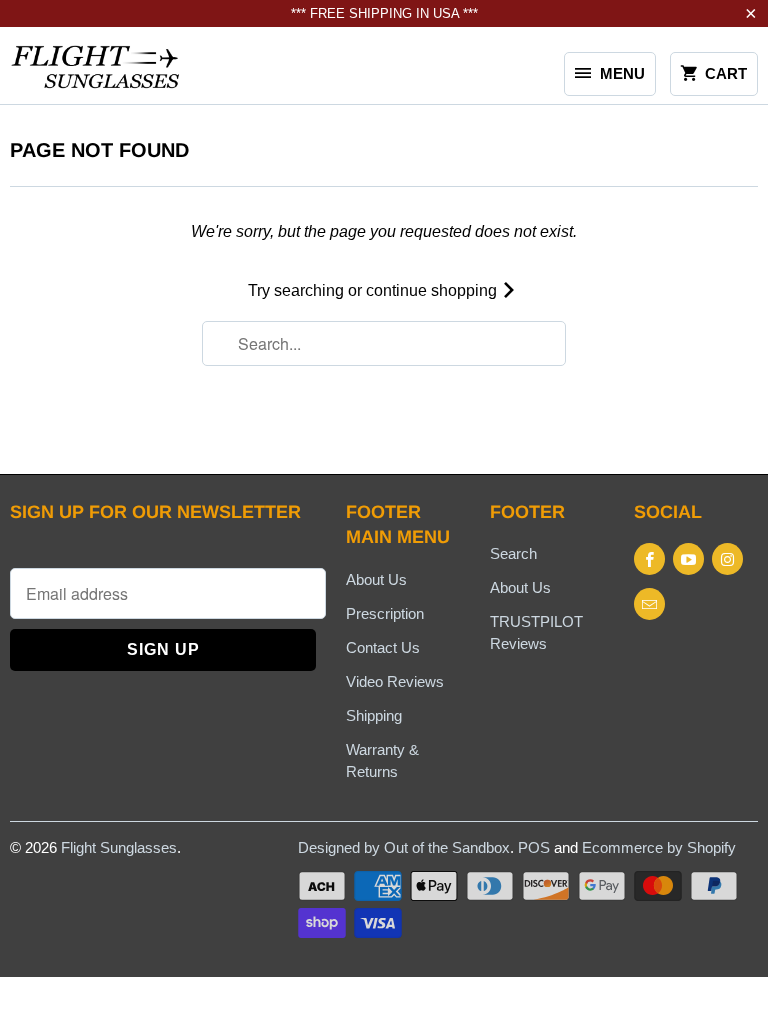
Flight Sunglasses (119, 847)
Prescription (385, 613)
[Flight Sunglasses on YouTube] (688, 559)
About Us (376, 579)
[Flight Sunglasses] (96, 72)
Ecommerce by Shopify (659, 847)
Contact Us (383, 647)
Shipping (374, 715)
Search (513, 553)
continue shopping (433, 290)
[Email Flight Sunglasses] (649, 604)
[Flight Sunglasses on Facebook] (649, 559)
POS (534, 847)
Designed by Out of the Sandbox (404, 847)
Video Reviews (395, 681)
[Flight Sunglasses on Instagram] (727, 559)
